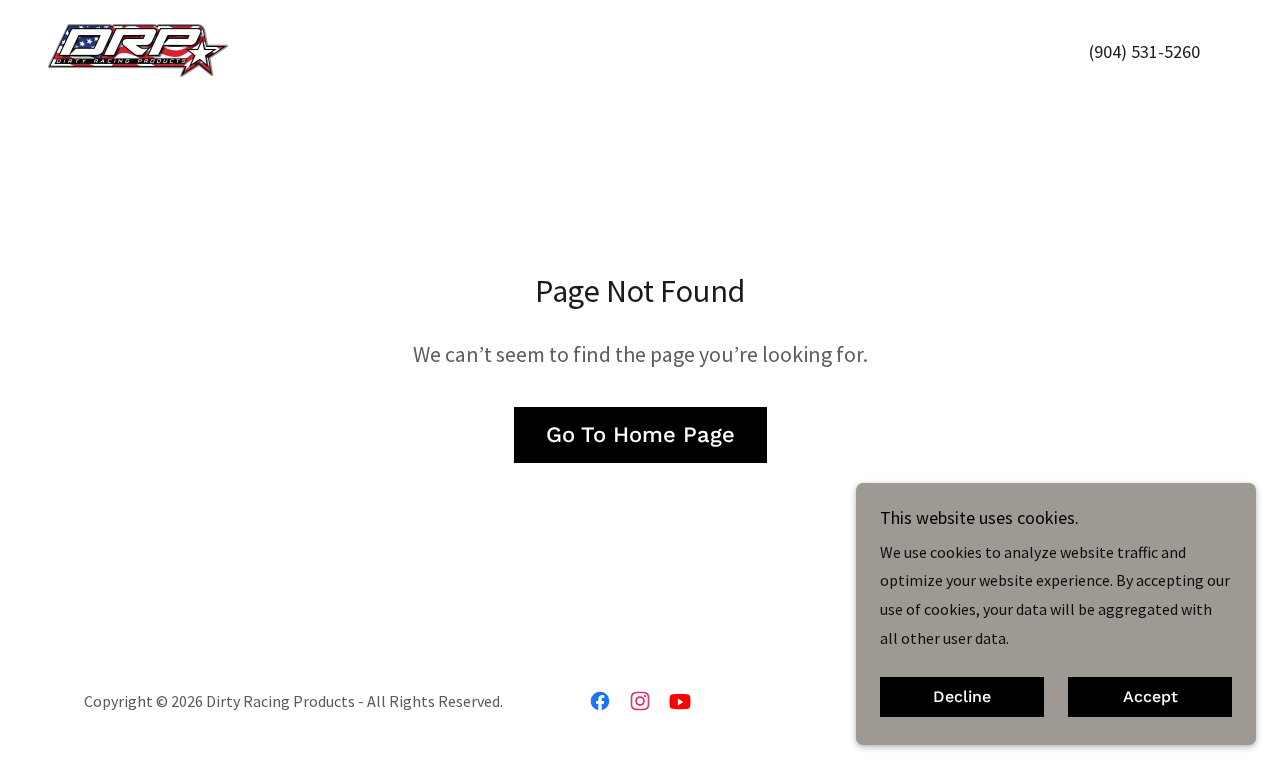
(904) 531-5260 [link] (1144, 51)
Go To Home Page (640, 434)
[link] (138, 48)
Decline (962, 697)
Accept (1150, 697)
